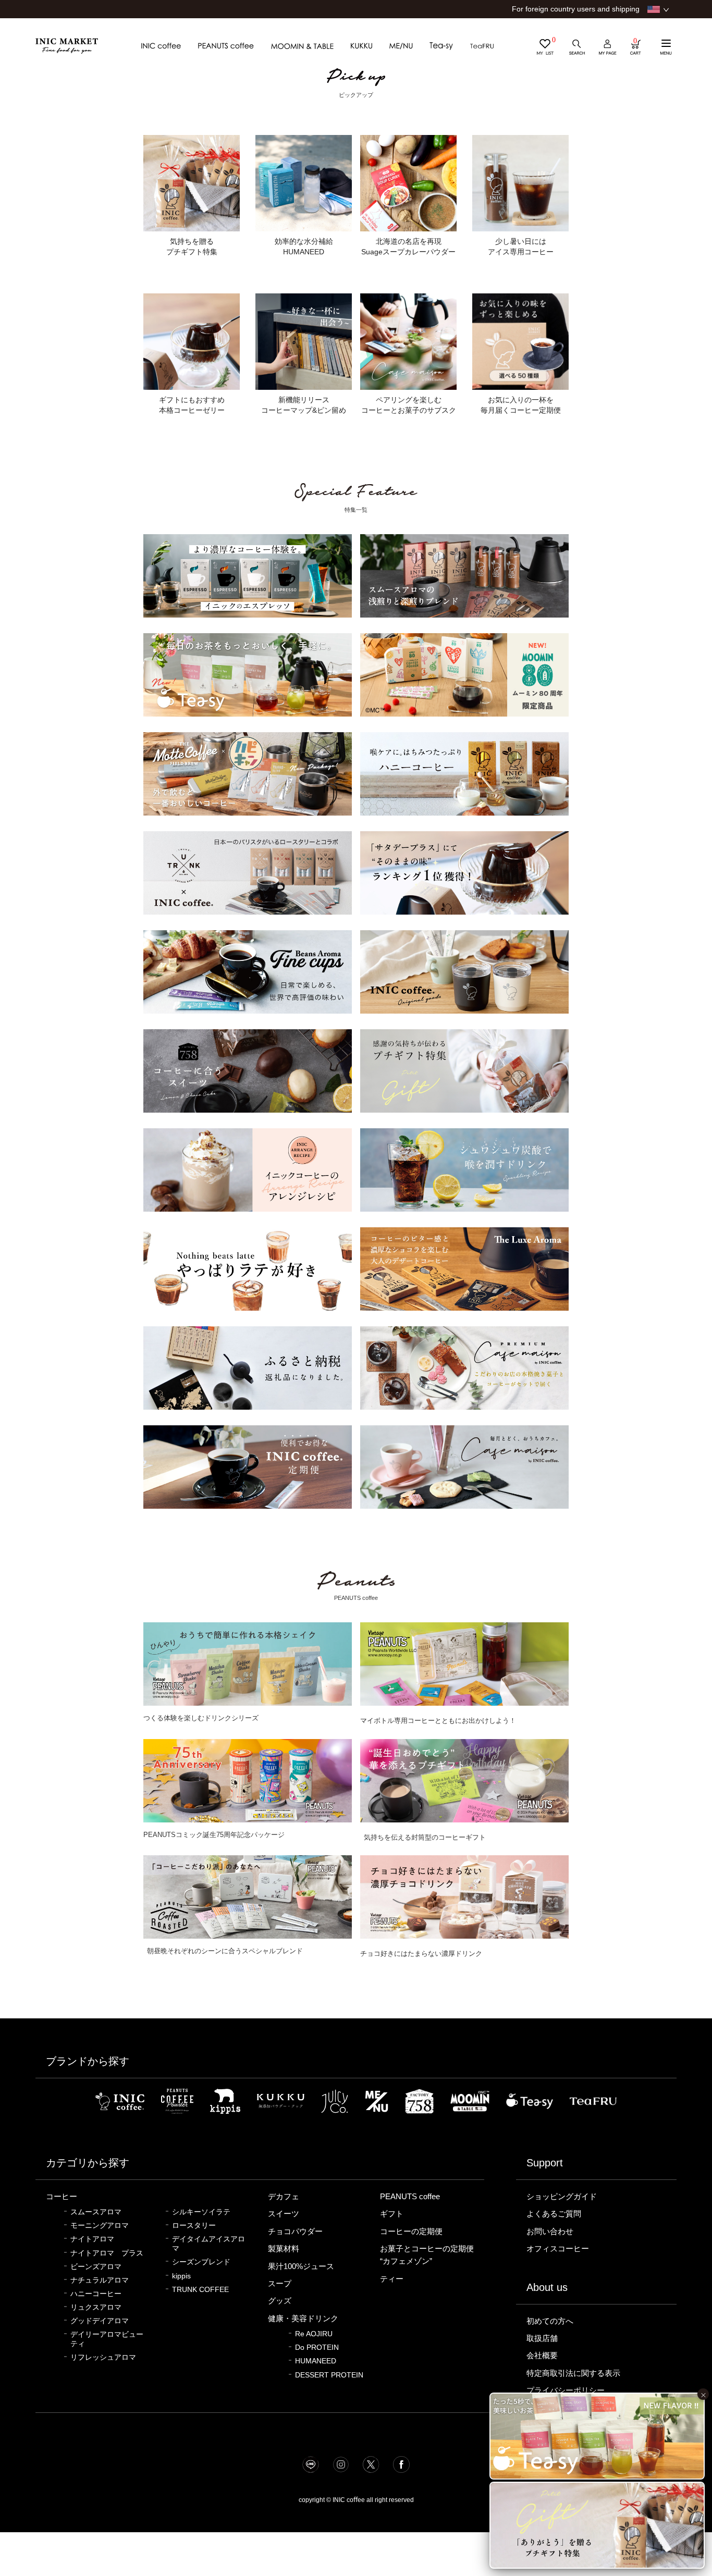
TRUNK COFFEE (200, 2290)
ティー (392, 2279)
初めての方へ (550, 2321)
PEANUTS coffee (410, 2197)
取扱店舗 (542, 2338)
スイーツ (284, 2214)
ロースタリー (194, 2226)
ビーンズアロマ (96, 2267)
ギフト (392, 2214)
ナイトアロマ (92, 2239)
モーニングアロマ (100, 2226)
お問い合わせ (550, 2232)
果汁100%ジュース (301, 2266)
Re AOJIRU (314, 2334)
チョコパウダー (295, 2232)
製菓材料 (284, 2249)
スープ (280, 2284)
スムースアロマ (96, 2212)
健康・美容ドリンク (303, 2319)
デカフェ (284, 2197)
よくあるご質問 (554, 2214)
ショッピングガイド (562, 2197)
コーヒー (62, 2197)
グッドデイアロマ (100, 2321)
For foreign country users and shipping (576, 9)
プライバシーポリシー (566, 2390)
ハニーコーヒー (96, 2294)
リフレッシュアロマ (103, 2357)
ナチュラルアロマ (100, 2280)
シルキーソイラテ (201, 2212)
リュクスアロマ (96, 2307)
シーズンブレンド (201, 2262)
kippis (181, 2276)
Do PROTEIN (317, 2347)
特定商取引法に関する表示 (573, 2373)
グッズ (280, 2301)
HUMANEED (316, 2361)
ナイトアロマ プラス (107, 2253)
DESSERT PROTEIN (329, 2375)
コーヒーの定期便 (411, 2232)
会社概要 (542, 2356)
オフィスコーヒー (558, 2249)
